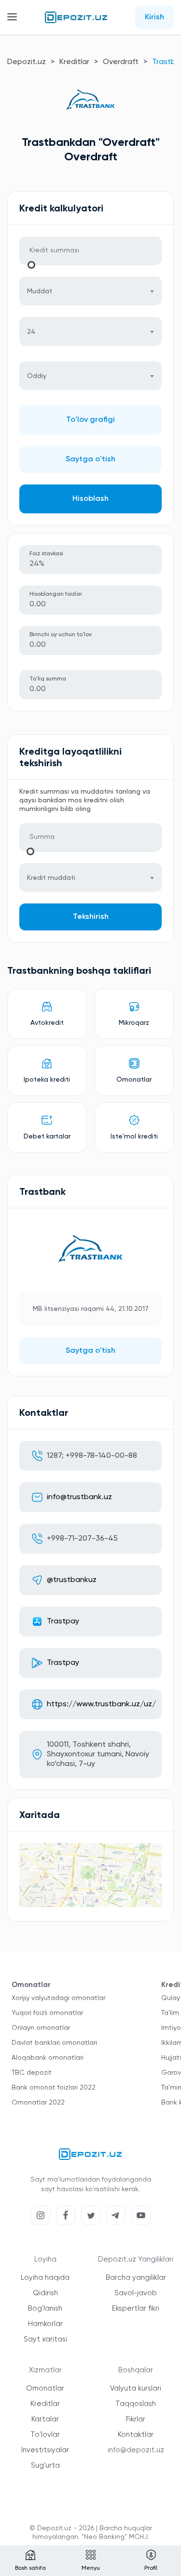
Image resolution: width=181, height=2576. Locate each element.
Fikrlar (136, 2419)
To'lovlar (45, 2435)
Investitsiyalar (45, 2450)
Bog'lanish (45, 2308)
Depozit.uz (27, 62)
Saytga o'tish (90, 459)
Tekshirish (91, 917)
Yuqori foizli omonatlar (47, 2013)
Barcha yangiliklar (136, 2278)
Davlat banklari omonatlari (54, 2043)
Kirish (154, 17)
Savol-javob (136, 2293)
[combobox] (90, 291)
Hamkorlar (45, 2324)
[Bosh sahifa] (76, 17)
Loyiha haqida (45, 2278)
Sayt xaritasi (45, 2339)
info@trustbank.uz (79, 1497)
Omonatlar (45, 2388)
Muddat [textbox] (40, 291)
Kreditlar (74, 62)
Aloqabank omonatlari (48, 2058)
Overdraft (121, 62)
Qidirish (45, 2293)
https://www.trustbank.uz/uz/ (101, 1704)
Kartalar (45, 2419)
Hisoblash (90, 499)
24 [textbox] (31, 332)
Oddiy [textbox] (37, 376)
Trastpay (63, 1621)
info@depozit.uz (136, 2450)
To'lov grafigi (90, 420)
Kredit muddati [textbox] (51, 878)
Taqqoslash (136, 2404)
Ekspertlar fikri (136, 2308)
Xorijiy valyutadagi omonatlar (58, 1998)
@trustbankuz (72, 1580)
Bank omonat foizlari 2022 (54, 2088)
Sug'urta (45, 2465)
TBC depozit (32, 2073)
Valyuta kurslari (136, 2388)
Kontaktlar (136, 2435)
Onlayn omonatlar (41, 2028)
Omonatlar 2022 (38, 2103)
